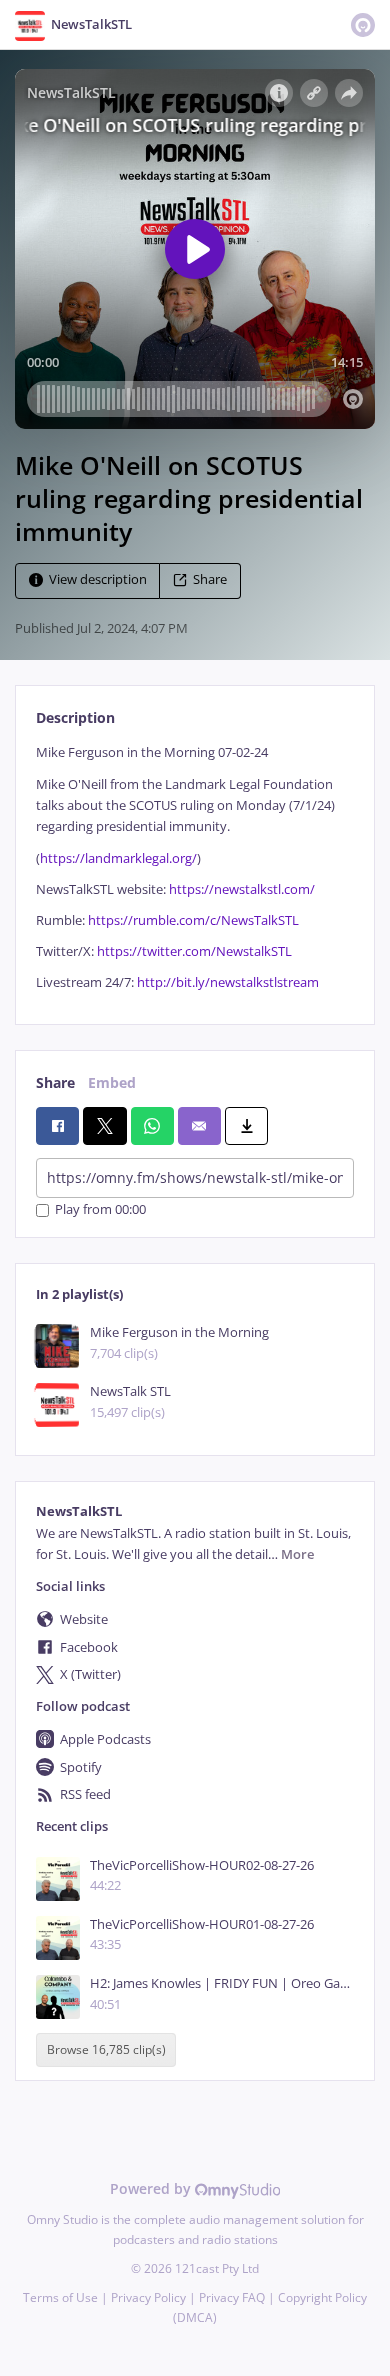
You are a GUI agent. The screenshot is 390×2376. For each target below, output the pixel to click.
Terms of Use (60, 2297)
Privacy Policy (148, 2297)
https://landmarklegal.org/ (118, 858)
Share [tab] (55, 1082)
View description (98, 580)
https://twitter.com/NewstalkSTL (193, 951)
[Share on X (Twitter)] (104, 1126)
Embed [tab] (112, 1082)
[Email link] (199, 1126)
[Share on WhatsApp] (152, 1126)
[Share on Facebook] (57, 1126)
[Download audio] (246, 1126)
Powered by (152, 2188)
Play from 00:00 (100, 1210)
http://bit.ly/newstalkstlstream (228, 982)
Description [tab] (75, 717)
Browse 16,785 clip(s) (106, 2050)
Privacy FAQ (232, 2297)
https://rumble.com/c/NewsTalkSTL (193, 920)
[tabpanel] (195, 867)
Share (210, 580)
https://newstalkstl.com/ (242, 889)
